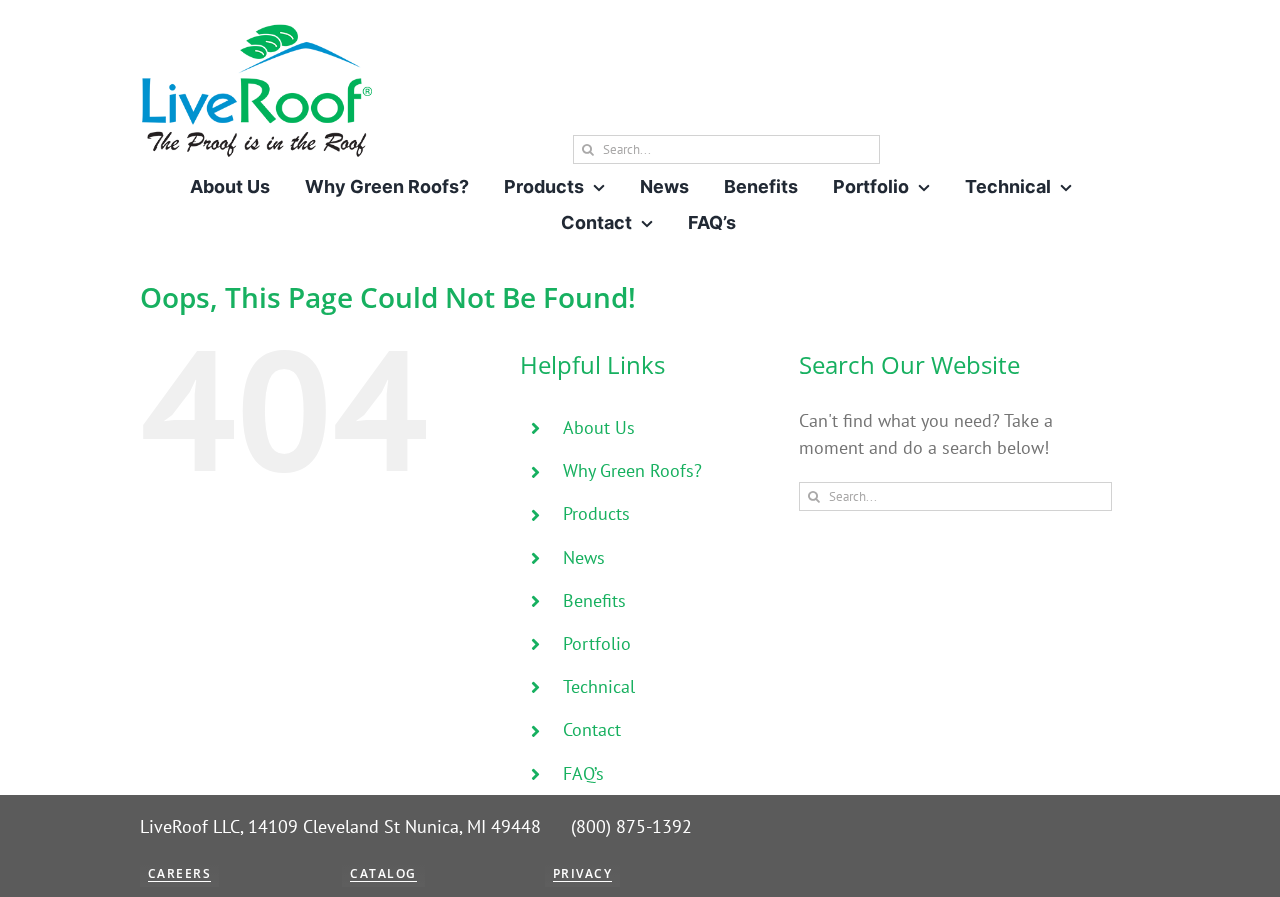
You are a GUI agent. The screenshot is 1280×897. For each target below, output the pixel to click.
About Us (599, 427)
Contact (592, 729)
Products (596, 513)
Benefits (594, 600)
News (584, 557)
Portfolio (597, 643)
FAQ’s (583, 773)
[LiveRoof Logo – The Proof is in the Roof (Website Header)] (256, 30)
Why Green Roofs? (632, 470)
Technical (599, 686)
